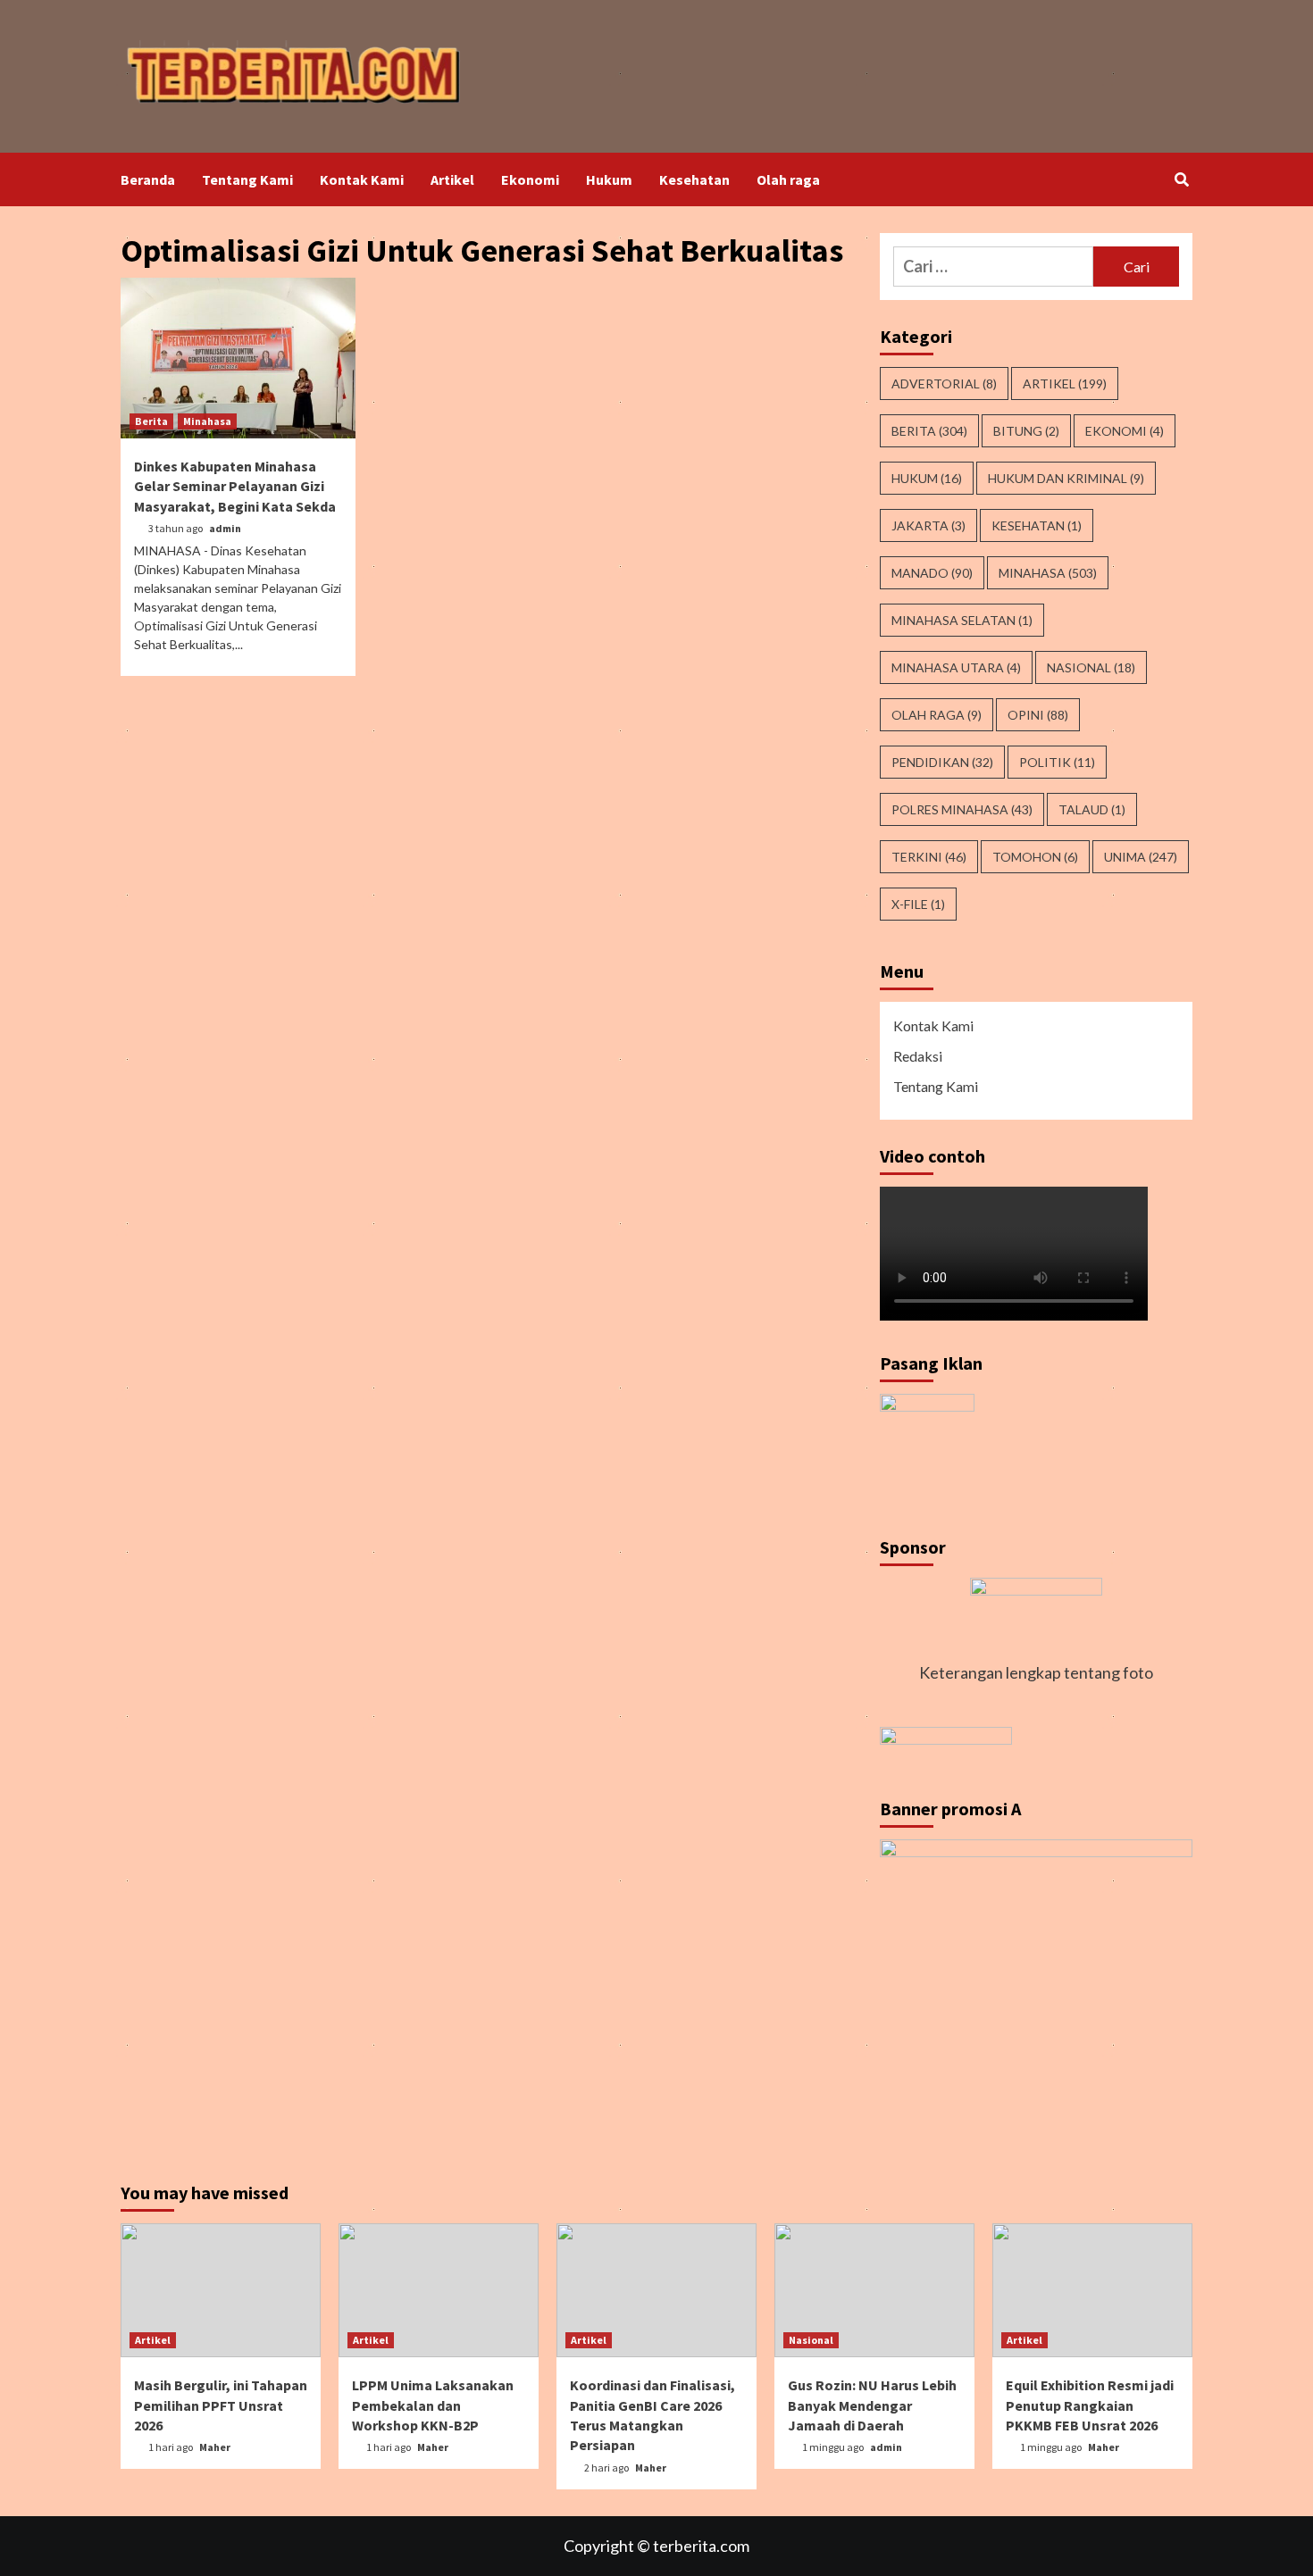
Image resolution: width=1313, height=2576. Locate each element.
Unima (1141, 857)
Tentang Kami (247, 179)
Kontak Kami (362, 179)
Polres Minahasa (962, 809)
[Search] (1181, 179)
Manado (932, 573)
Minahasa (207, 421)
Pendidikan (942, 762)
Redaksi (918, 1056)
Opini (1038, 715)
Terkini (929, 857)
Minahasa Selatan (962, 620)
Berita (151, 421)
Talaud (1092, 809)
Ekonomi (530, 179)
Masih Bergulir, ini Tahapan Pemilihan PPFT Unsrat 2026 (221, 2405)
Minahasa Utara (956, 667)
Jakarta (928, 525)
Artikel (452, 179)
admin (225, 528)
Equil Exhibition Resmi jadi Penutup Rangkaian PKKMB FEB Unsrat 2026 (1090, 2405)
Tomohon (1035, 857)
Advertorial (944, 383)
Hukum (609, 179)
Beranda (148, 179)
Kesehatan (694, 179)
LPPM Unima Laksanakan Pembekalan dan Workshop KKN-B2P (433, 2405)
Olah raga (788, 179)
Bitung (1026, 431)
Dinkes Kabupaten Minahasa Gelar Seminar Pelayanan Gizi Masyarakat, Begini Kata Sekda (235, 486)
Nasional (1091, 667)
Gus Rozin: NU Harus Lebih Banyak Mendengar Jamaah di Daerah (872, 2405)
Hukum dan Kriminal (1066, 478)
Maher (215, 2447)
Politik (1057, 762)
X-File (918, 904)
